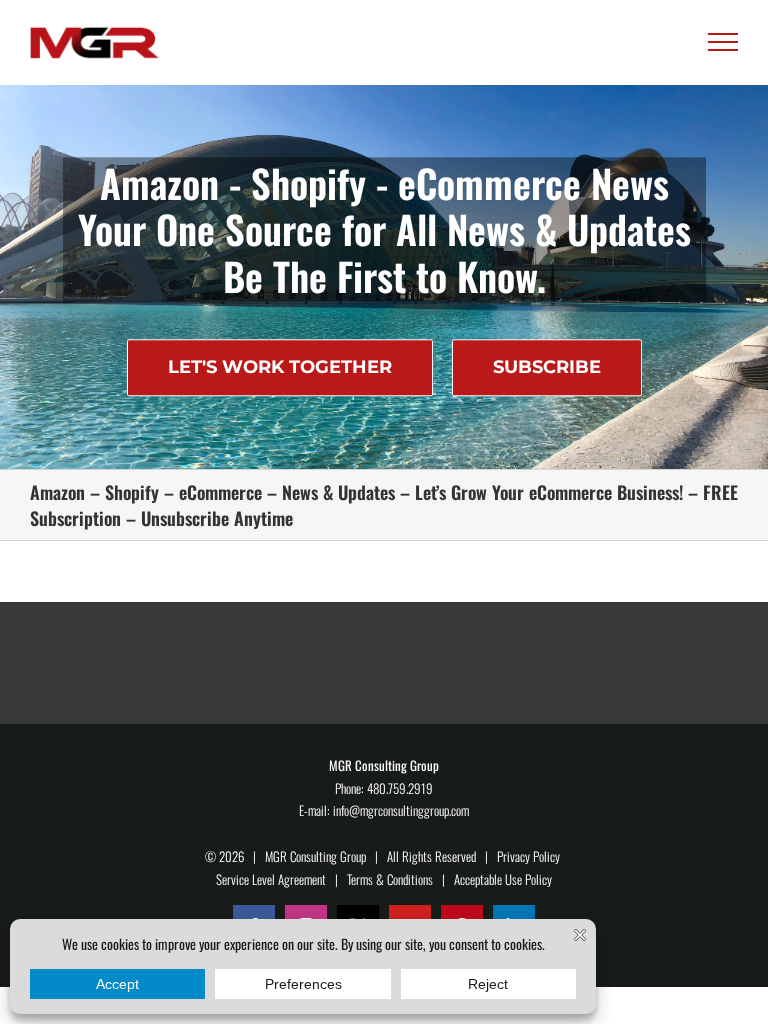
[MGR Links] (94, 42)
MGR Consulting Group (315, 856)
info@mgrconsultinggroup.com (401, 810)
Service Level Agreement (271, 879)
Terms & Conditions (390, 879)
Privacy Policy (528, 856)
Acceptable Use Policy (503, 879)
